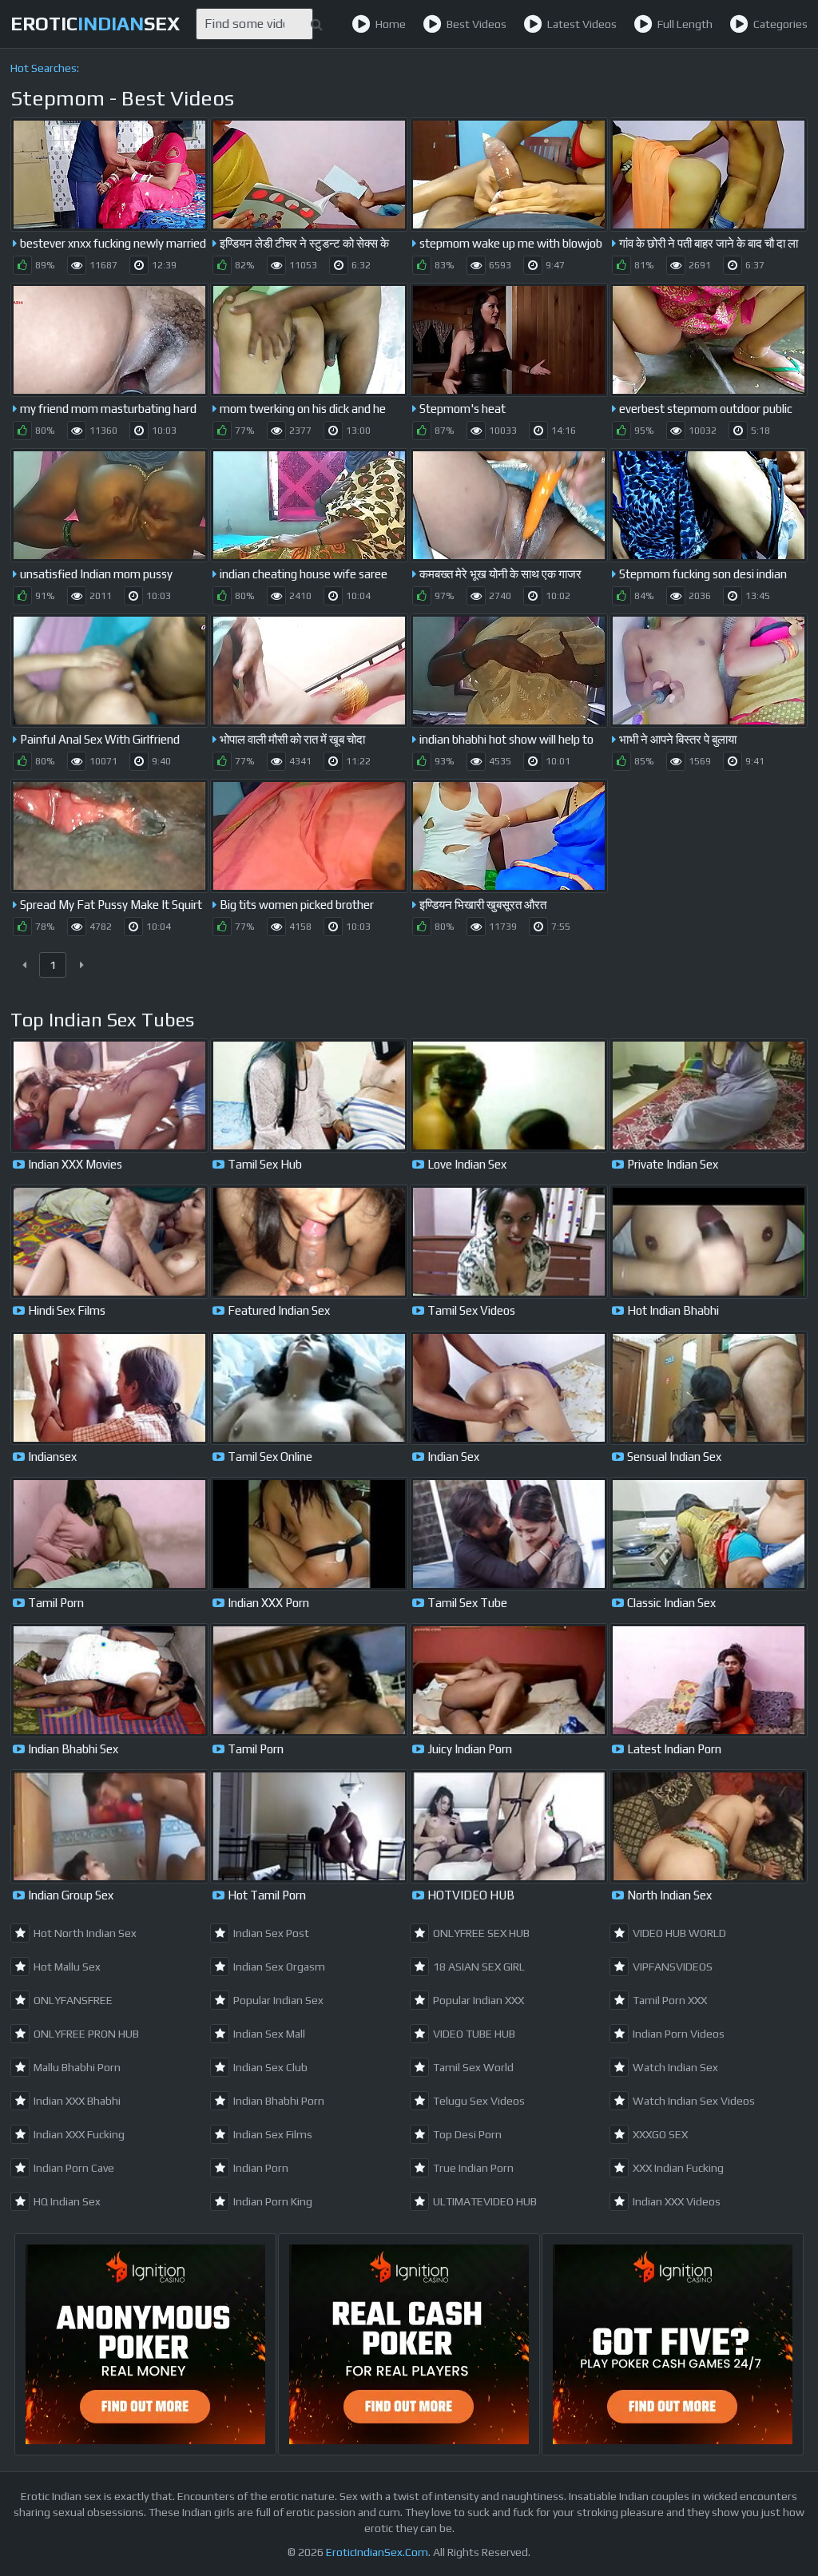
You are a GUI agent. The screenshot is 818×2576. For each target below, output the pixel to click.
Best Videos (477, 24)
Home (391, 24)
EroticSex (95, 24)
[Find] (317, 24)
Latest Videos (582, 24)
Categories (780, 24)
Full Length (685, 24)
